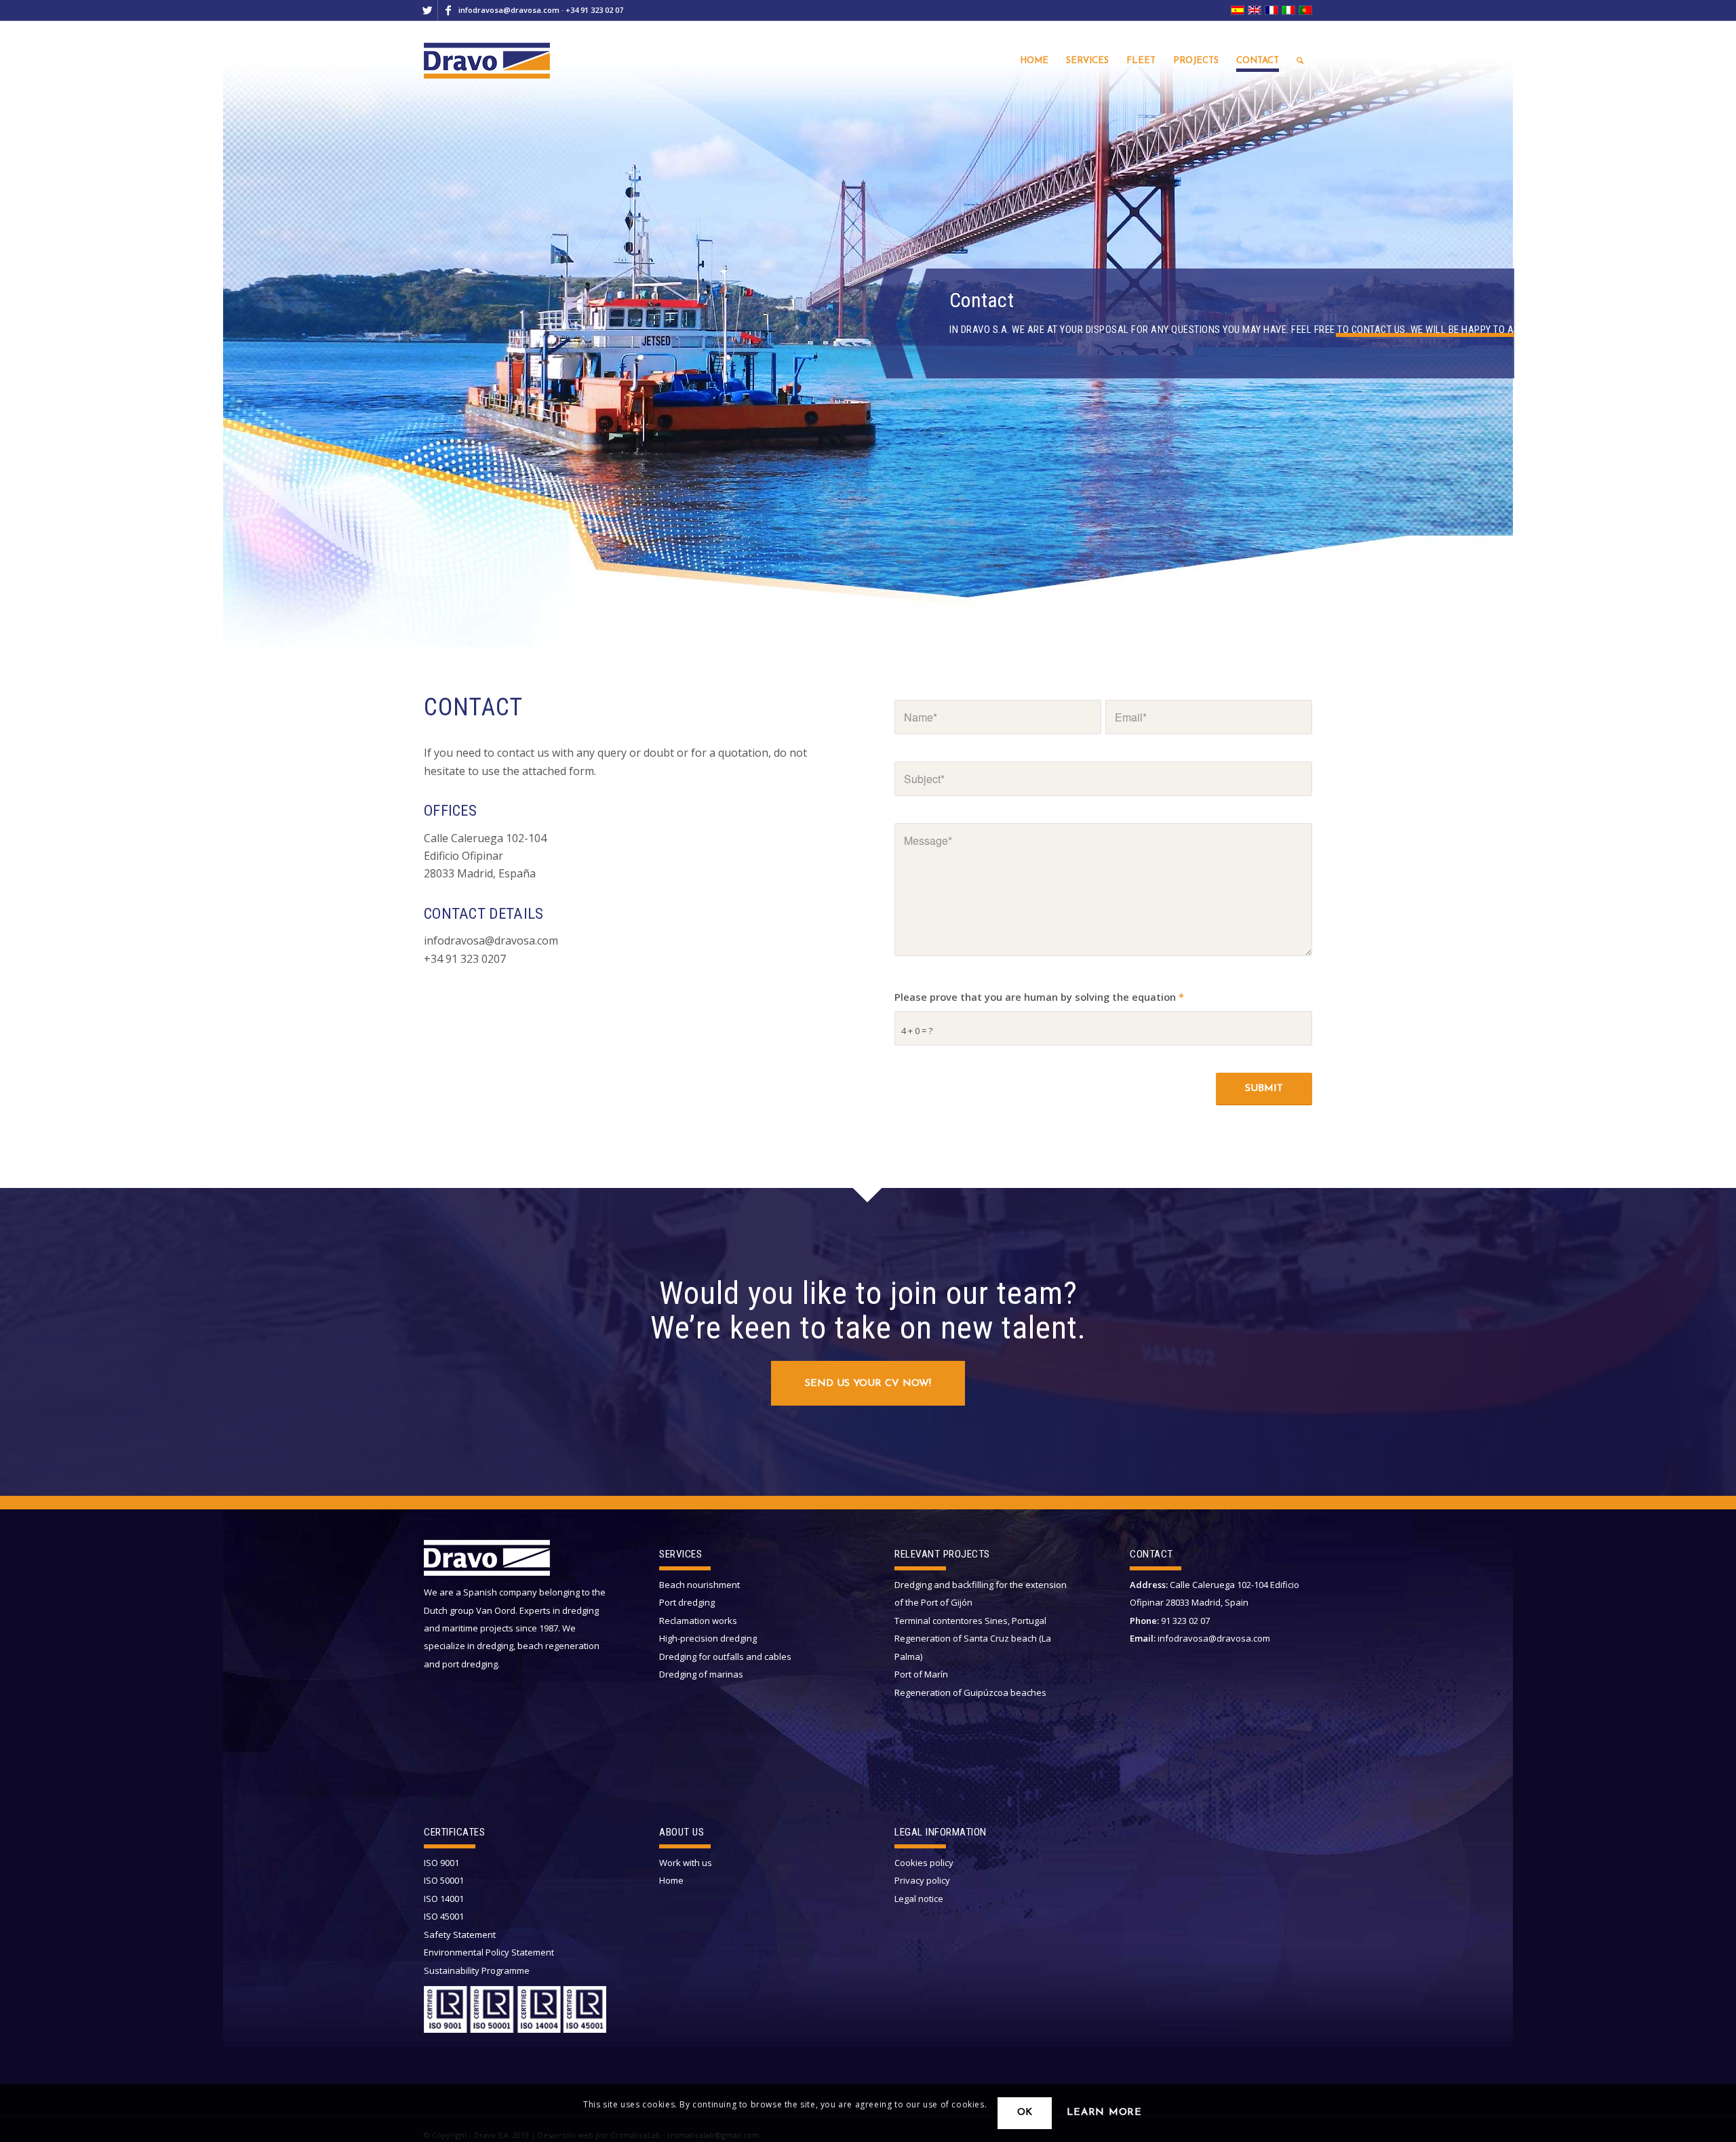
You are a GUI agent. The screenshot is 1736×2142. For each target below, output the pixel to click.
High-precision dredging (708, 1638)
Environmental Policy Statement (489, 1952)
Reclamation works (698, 1621)
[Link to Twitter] (428, 10)
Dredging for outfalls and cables (725, 1657)
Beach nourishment (699, 1585)
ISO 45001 (444, 1916)
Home (671, 1880)
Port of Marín (921, 1674)
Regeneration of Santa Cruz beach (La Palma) (973, 1647)
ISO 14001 (444, 1899)
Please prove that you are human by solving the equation (1039, 997)
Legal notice (919, 1899)
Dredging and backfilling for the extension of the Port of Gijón (981, 1593)
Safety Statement (460, 1935)
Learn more (1104, 2113)
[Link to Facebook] (448, 10)
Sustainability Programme (477, 1970)
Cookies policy (924, 1863)
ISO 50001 (444, 1880)
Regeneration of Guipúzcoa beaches (970, 1692)
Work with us (686, 1863)
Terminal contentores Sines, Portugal (970, 1621)
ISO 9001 (441, 1863)
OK (1025, 2113)
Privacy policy (922, 1880)
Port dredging (687, 1602)
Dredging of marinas (701, 1674)
